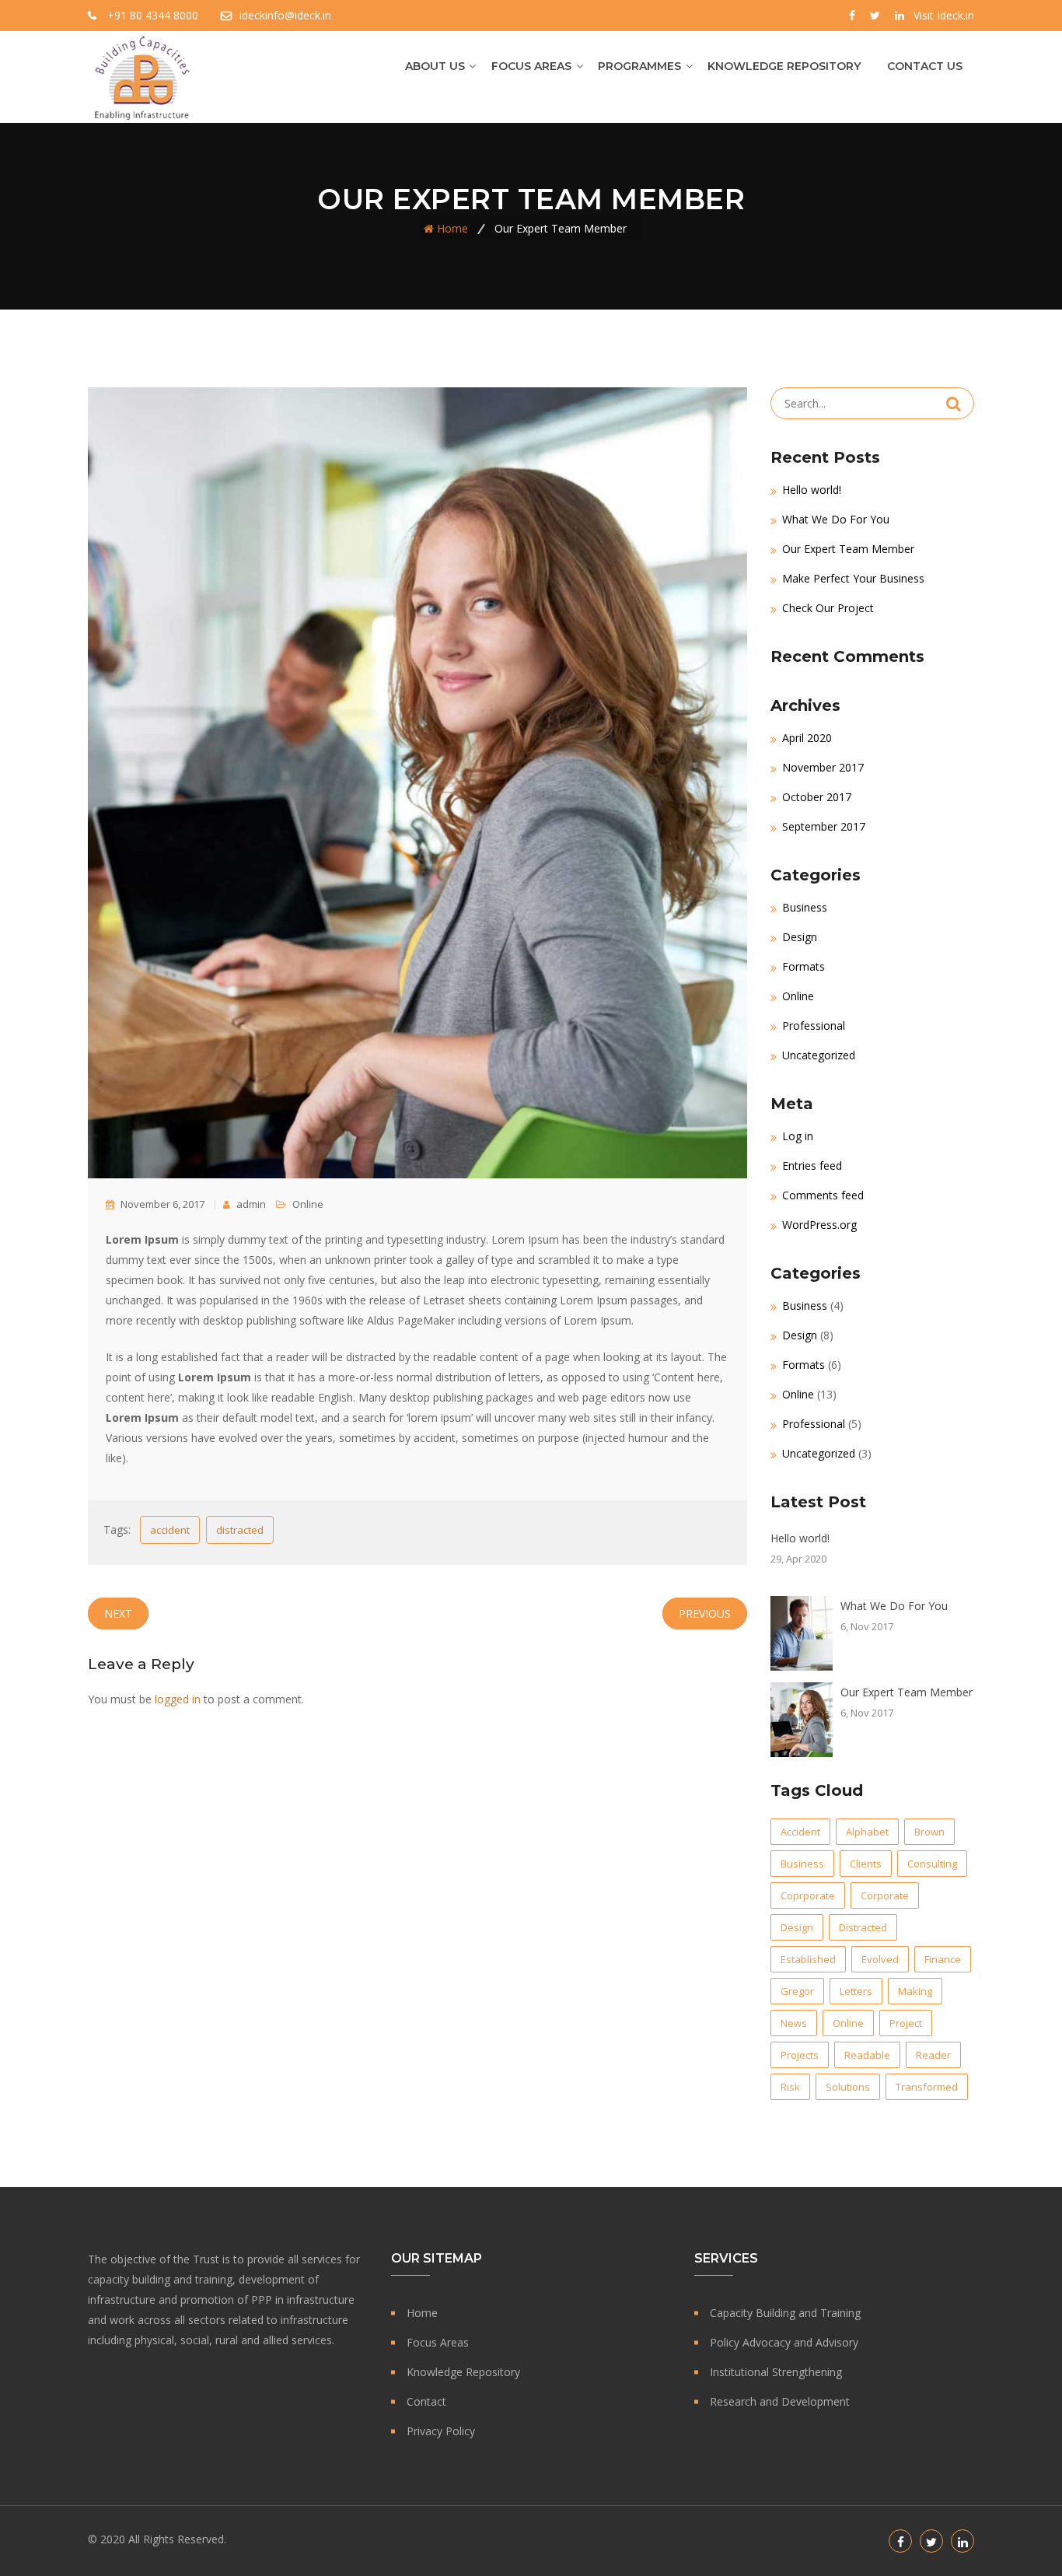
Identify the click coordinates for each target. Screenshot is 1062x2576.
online (848, 2023)
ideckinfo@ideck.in (285, 15)
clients (866, 1864)
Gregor (797, 1991)
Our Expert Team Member (848, 549)
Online (308, 1204)
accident (170, 1530)
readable (867, 2055)
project (906, 2023)
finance (943, 1959)
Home (452, 228)
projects (800, 2055)
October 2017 (817, 797)
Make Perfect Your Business (853, 578)
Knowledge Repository (784, 66)
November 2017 (823, 767)
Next (118, 1613)
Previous (705, 1613)
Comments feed (823, 1195)
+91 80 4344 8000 (153, 15)
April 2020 (807, 738)
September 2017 (824, 826)
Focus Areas (531, 66)
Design (800, 937)
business (802, 1864)
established (808, 1959)
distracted (240, 1530)
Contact (426, 2401)
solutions (848, 2087)
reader (933, 2055)
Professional (814, 1025)
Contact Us (925, 66)
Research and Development (780, 2401)
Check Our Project (828, 608)
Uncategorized (819, 1055)
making (915, 1991)
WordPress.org (819, 1225)
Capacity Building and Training (785, 2313)
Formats (803, 966)
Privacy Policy (441, 2431)
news (794, 2023)
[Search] (954, 404)
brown (929, 1832)
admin (250, 1204)
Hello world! (812, 490)
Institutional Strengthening (776, 2372)
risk (790, 2087)
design (797, 1927)
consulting (932, 1864)
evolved (880, 1959)
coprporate (808, 1895)
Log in (798, 1136)
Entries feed (812, 1165)
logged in (178, 1699)
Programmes (639, 66)
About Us (435, 66)
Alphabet (867, 1832)
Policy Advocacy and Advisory (784, 2342)
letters (856, 1991)
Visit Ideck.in (944, 15)
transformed (927, 2087)
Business (805, 907)
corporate (885, 1895)
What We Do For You (836, 519)
